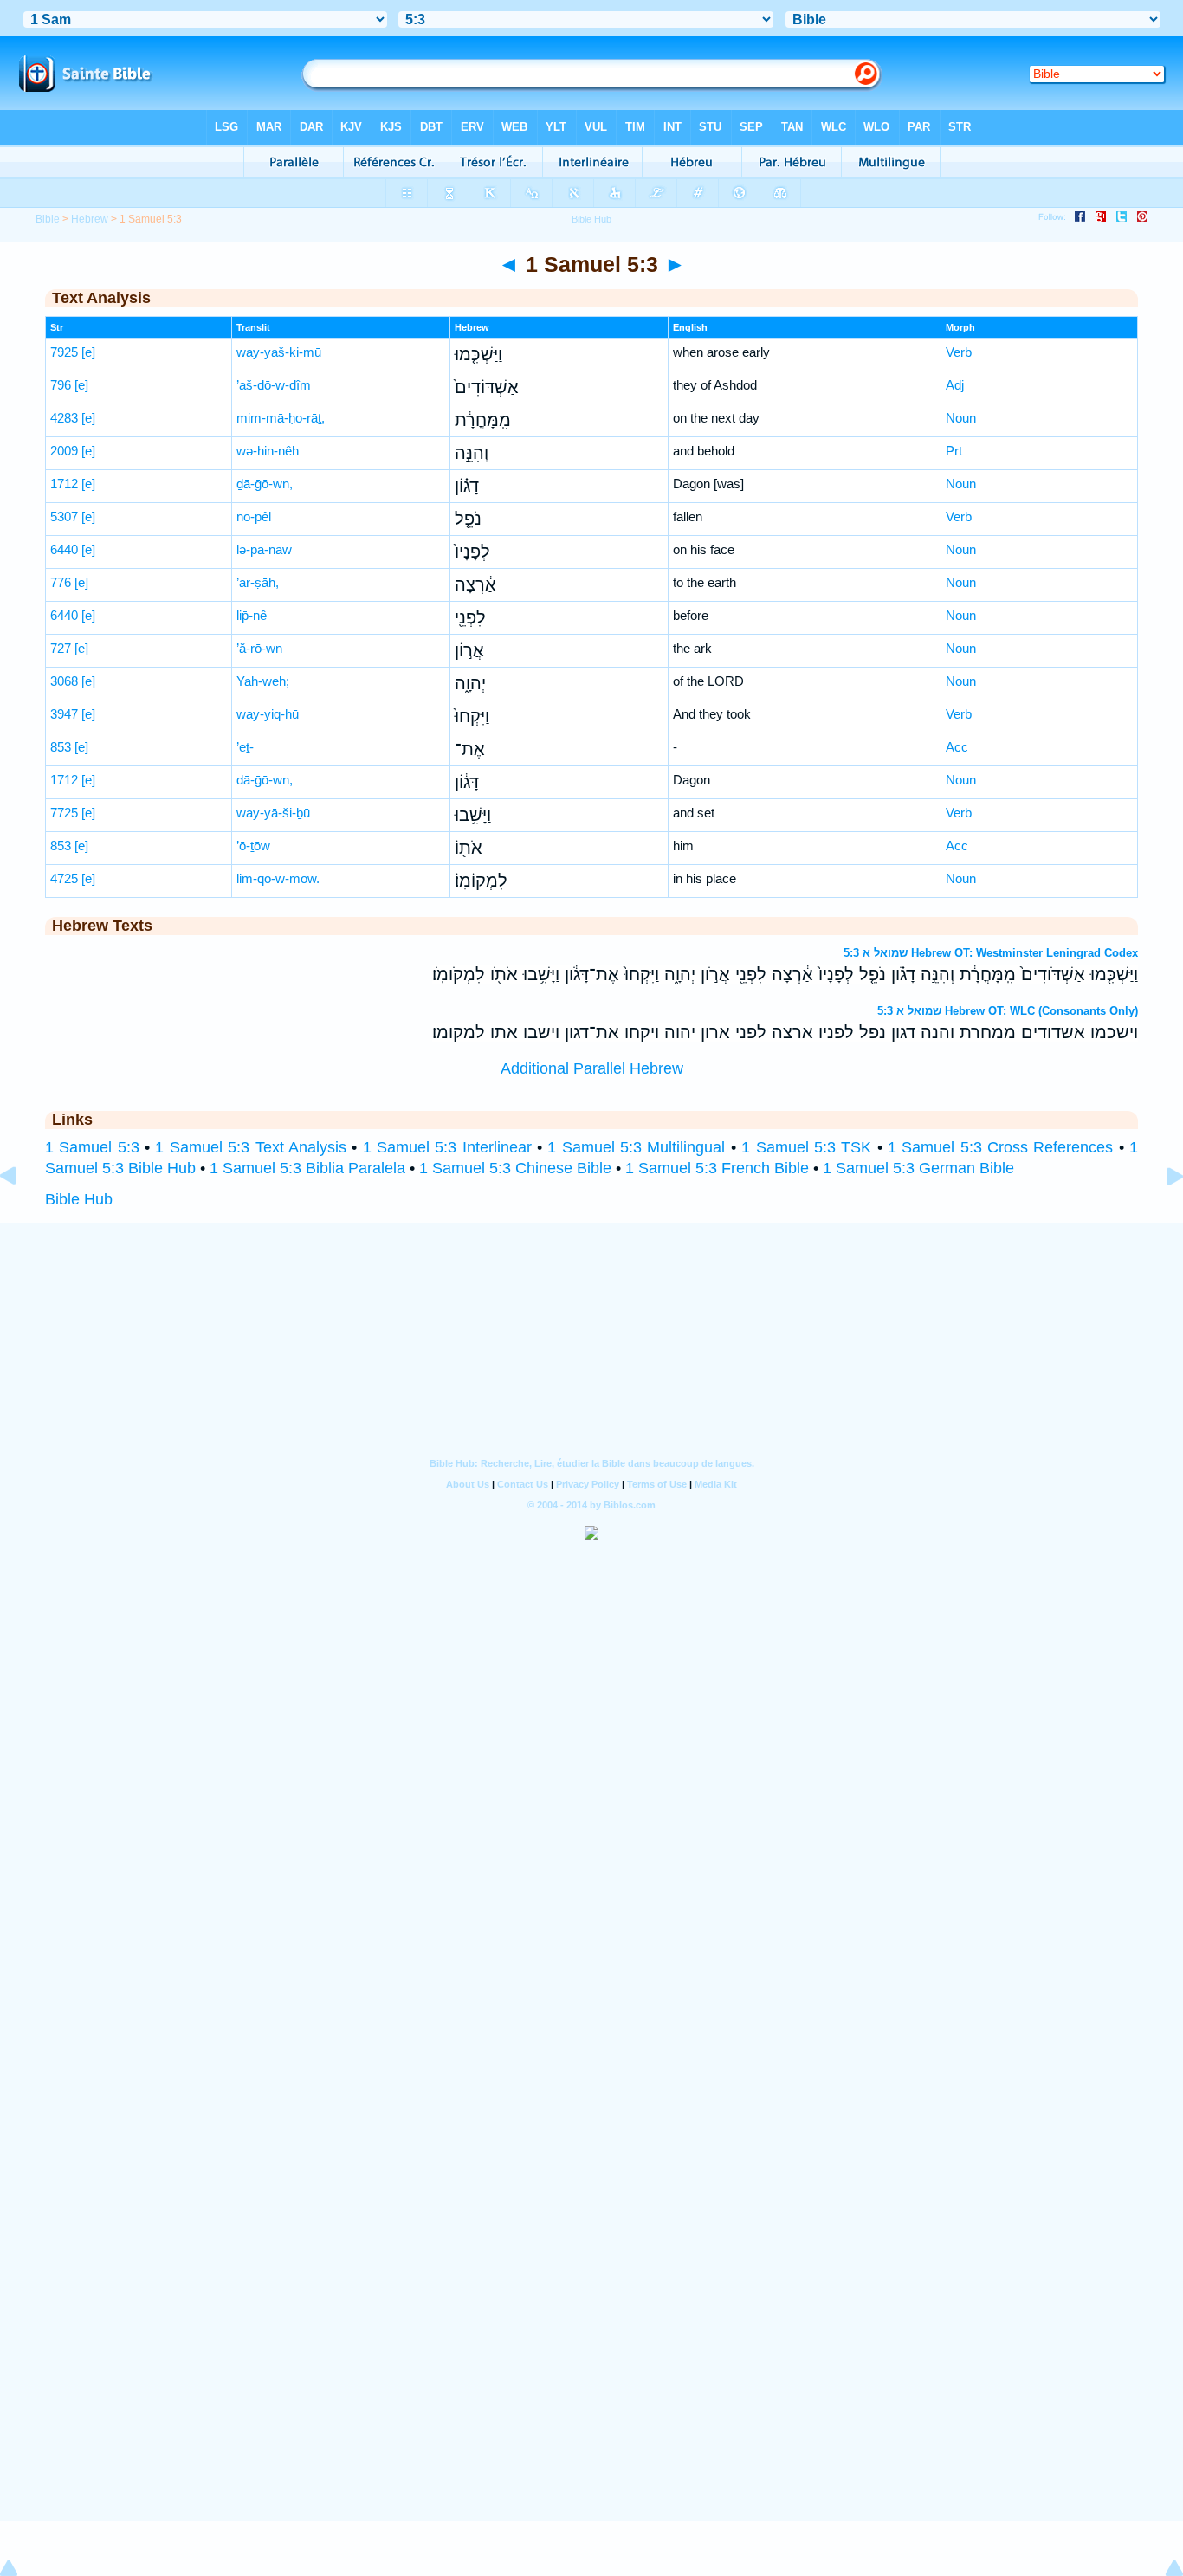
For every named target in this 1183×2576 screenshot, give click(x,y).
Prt (954, 451)
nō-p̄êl (254, 516)
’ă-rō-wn (259, 648)
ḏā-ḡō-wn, (265, 484)
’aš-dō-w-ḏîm (274, 385)
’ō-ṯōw (253, 846)
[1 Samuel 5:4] (1161, 1215)
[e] (88, 352)
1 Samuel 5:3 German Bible (918, 1168)
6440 (64, 549)
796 (61, 385)
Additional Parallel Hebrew (592, 1068)
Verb (959, 352)
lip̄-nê (252, 615)
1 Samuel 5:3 (92, 1147)
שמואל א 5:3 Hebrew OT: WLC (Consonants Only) (1008, 1011)
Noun (961, 418)
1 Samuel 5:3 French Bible (717, 1168)
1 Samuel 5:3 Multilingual (636, 1147)
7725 (64, 813)
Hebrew (90, 219)
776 (61, 582)
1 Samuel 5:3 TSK (806, 1147)
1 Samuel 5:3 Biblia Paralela (307, 1168)
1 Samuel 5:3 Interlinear (447, 1147)
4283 (64, 418)
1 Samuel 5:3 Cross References (1000, 1147)
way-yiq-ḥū (268, 714)
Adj (955, 385)
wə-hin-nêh (268, 451)
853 (61, 747)
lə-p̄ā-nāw (264, 549)
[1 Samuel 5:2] (22, 1215)
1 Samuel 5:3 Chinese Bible (515, 1168)
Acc (957, 747)
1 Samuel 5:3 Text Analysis (250, 1147)
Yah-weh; (263, 681)
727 (61, 648)
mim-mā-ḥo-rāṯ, (281, 418)
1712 (64, 484)
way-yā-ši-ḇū (273, 813)
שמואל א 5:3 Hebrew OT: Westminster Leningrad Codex (991, 953)
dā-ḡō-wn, (265, 780)
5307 (64, 516)
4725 (64, 878)
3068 (64, 681)
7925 (64, 352)
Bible (48, 219)
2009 (64, 451)
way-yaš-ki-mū (279, 352)
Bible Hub (79, 1199)
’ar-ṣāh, (258, 582)
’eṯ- (245, 747)
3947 (64, 714)
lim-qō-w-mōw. (278, 878)
